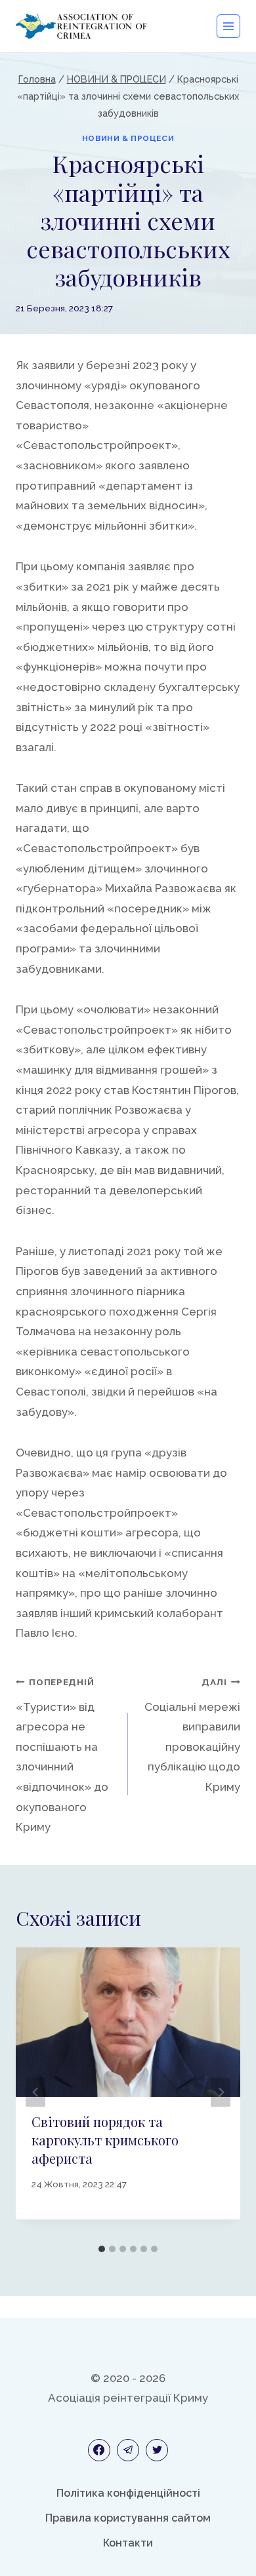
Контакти (128, 2543)
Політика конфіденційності (128, 2493)
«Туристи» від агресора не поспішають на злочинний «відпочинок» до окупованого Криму (62, 1755)
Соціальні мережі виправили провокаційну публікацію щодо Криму (192, 1735)
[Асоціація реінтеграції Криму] (81, 26)
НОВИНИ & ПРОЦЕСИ (128, 138)
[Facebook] (99, 2450)
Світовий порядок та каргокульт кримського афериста (105, 2140)
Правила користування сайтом (128, 2518)
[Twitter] (157, 2450)
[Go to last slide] (35, 2093)
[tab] (102, 2249)
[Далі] (221, 2093)
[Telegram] (128, 2450)
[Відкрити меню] (228, 26)
